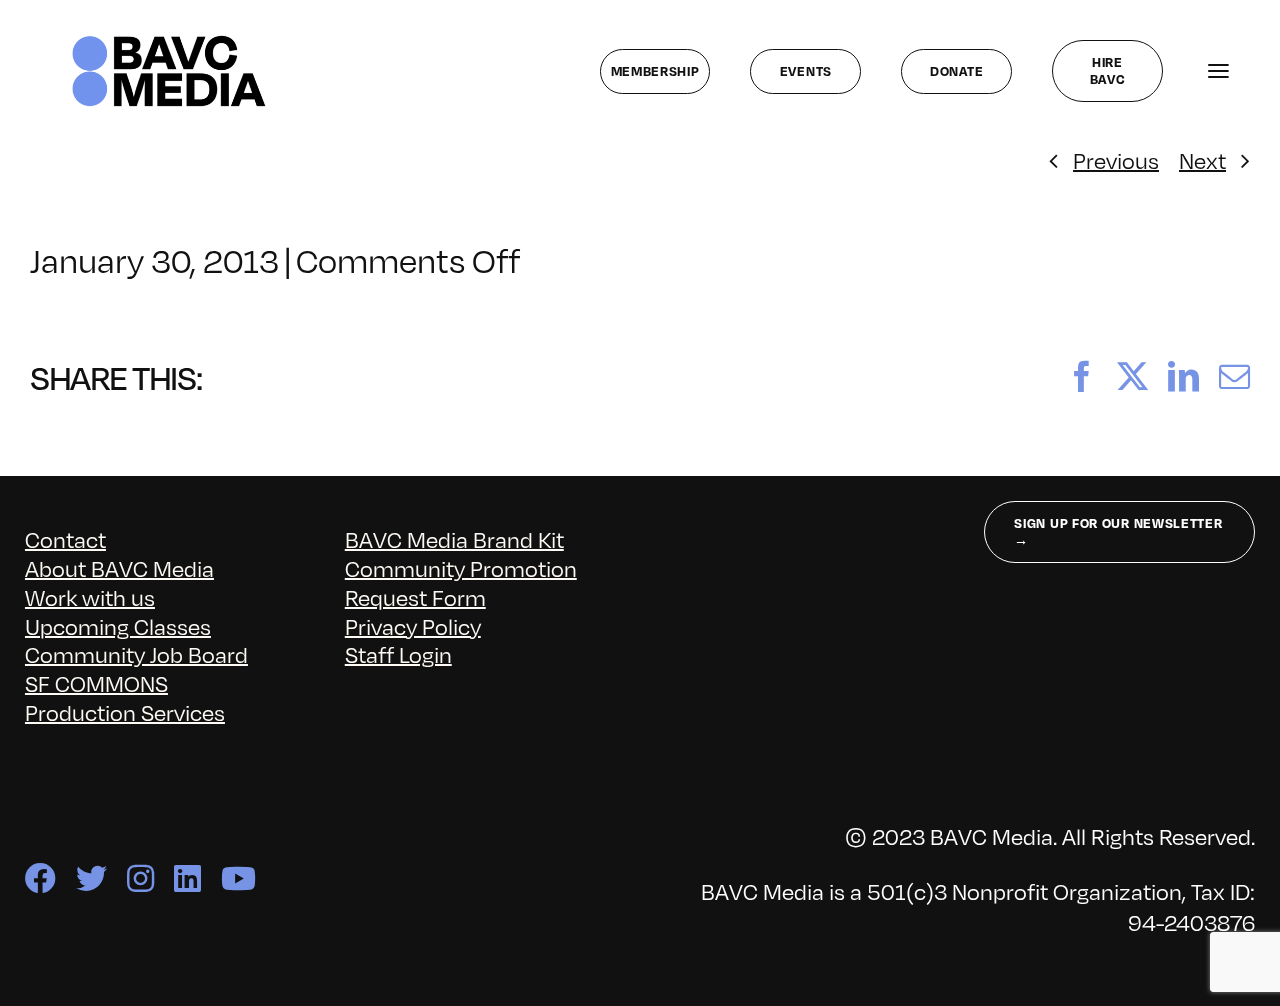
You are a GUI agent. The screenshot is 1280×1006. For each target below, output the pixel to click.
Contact (65, 538)
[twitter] (91, 878)
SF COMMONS (96, 682)
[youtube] (238, 878)
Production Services (125, 711)
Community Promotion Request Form (461, 582)
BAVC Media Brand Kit (454, 538)
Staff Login (398, 653)
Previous (1116, 159)
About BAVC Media (119, 567)
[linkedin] (187, 878)
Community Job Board (136, 653)
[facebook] (40, 878)
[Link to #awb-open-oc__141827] (1218, 71)
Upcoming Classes (118, 625)
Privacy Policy (413, 625)
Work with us (90, 596)
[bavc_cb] (169, 40)
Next (1202, 159)
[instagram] (140, 878)
